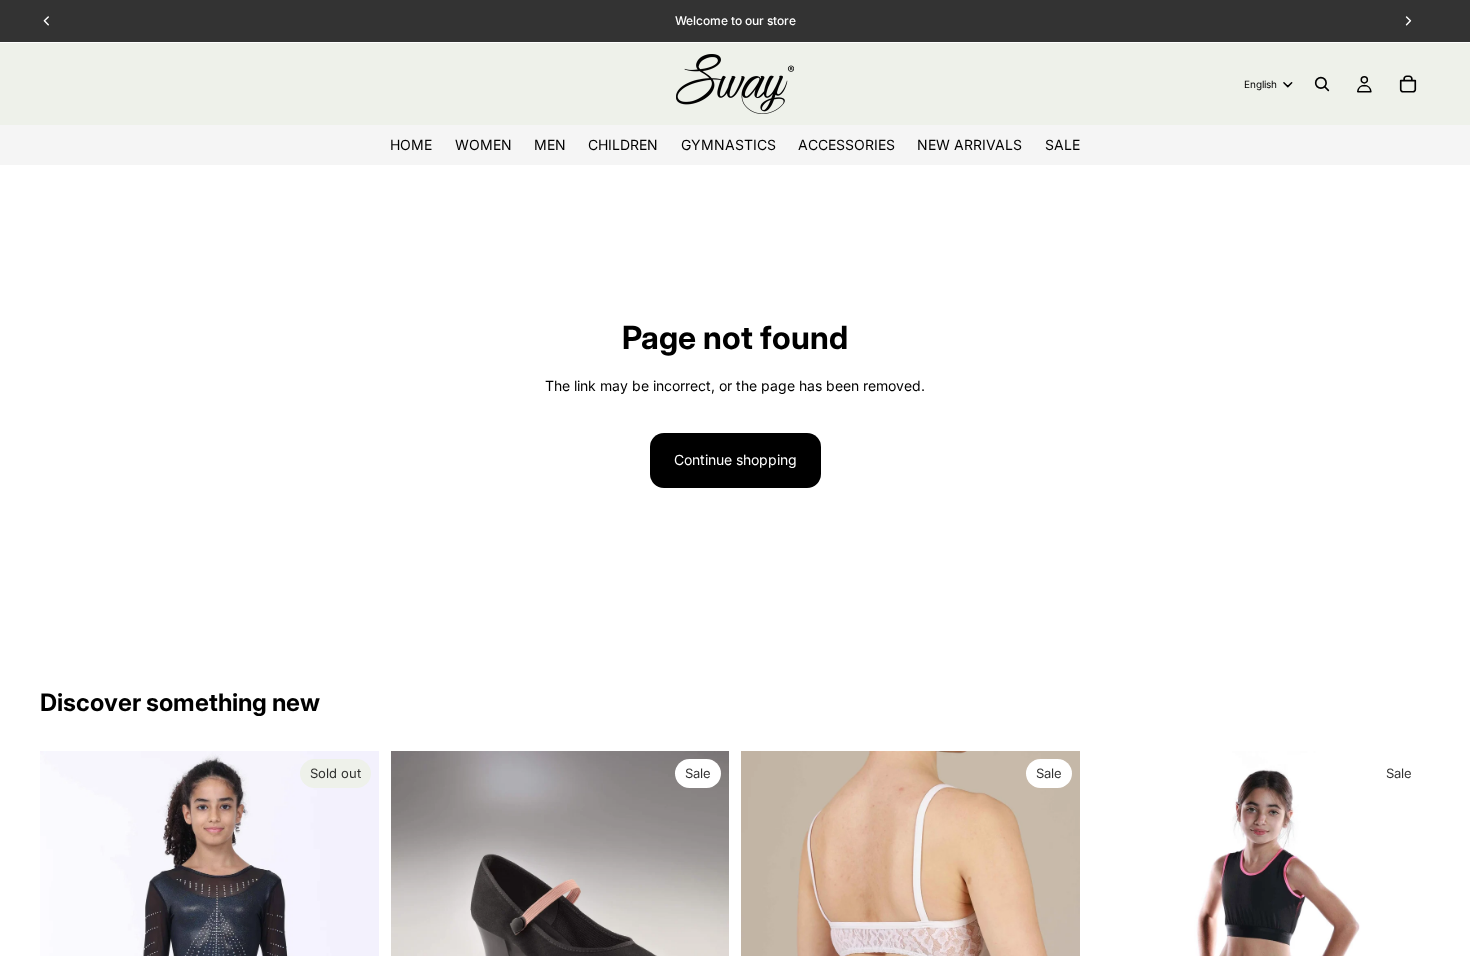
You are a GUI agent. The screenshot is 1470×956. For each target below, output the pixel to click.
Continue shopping (735, 459)
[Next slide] (1400, 920)
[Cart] (1408, 84)
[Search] (1322, 84)
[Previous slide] (1122, 920)
